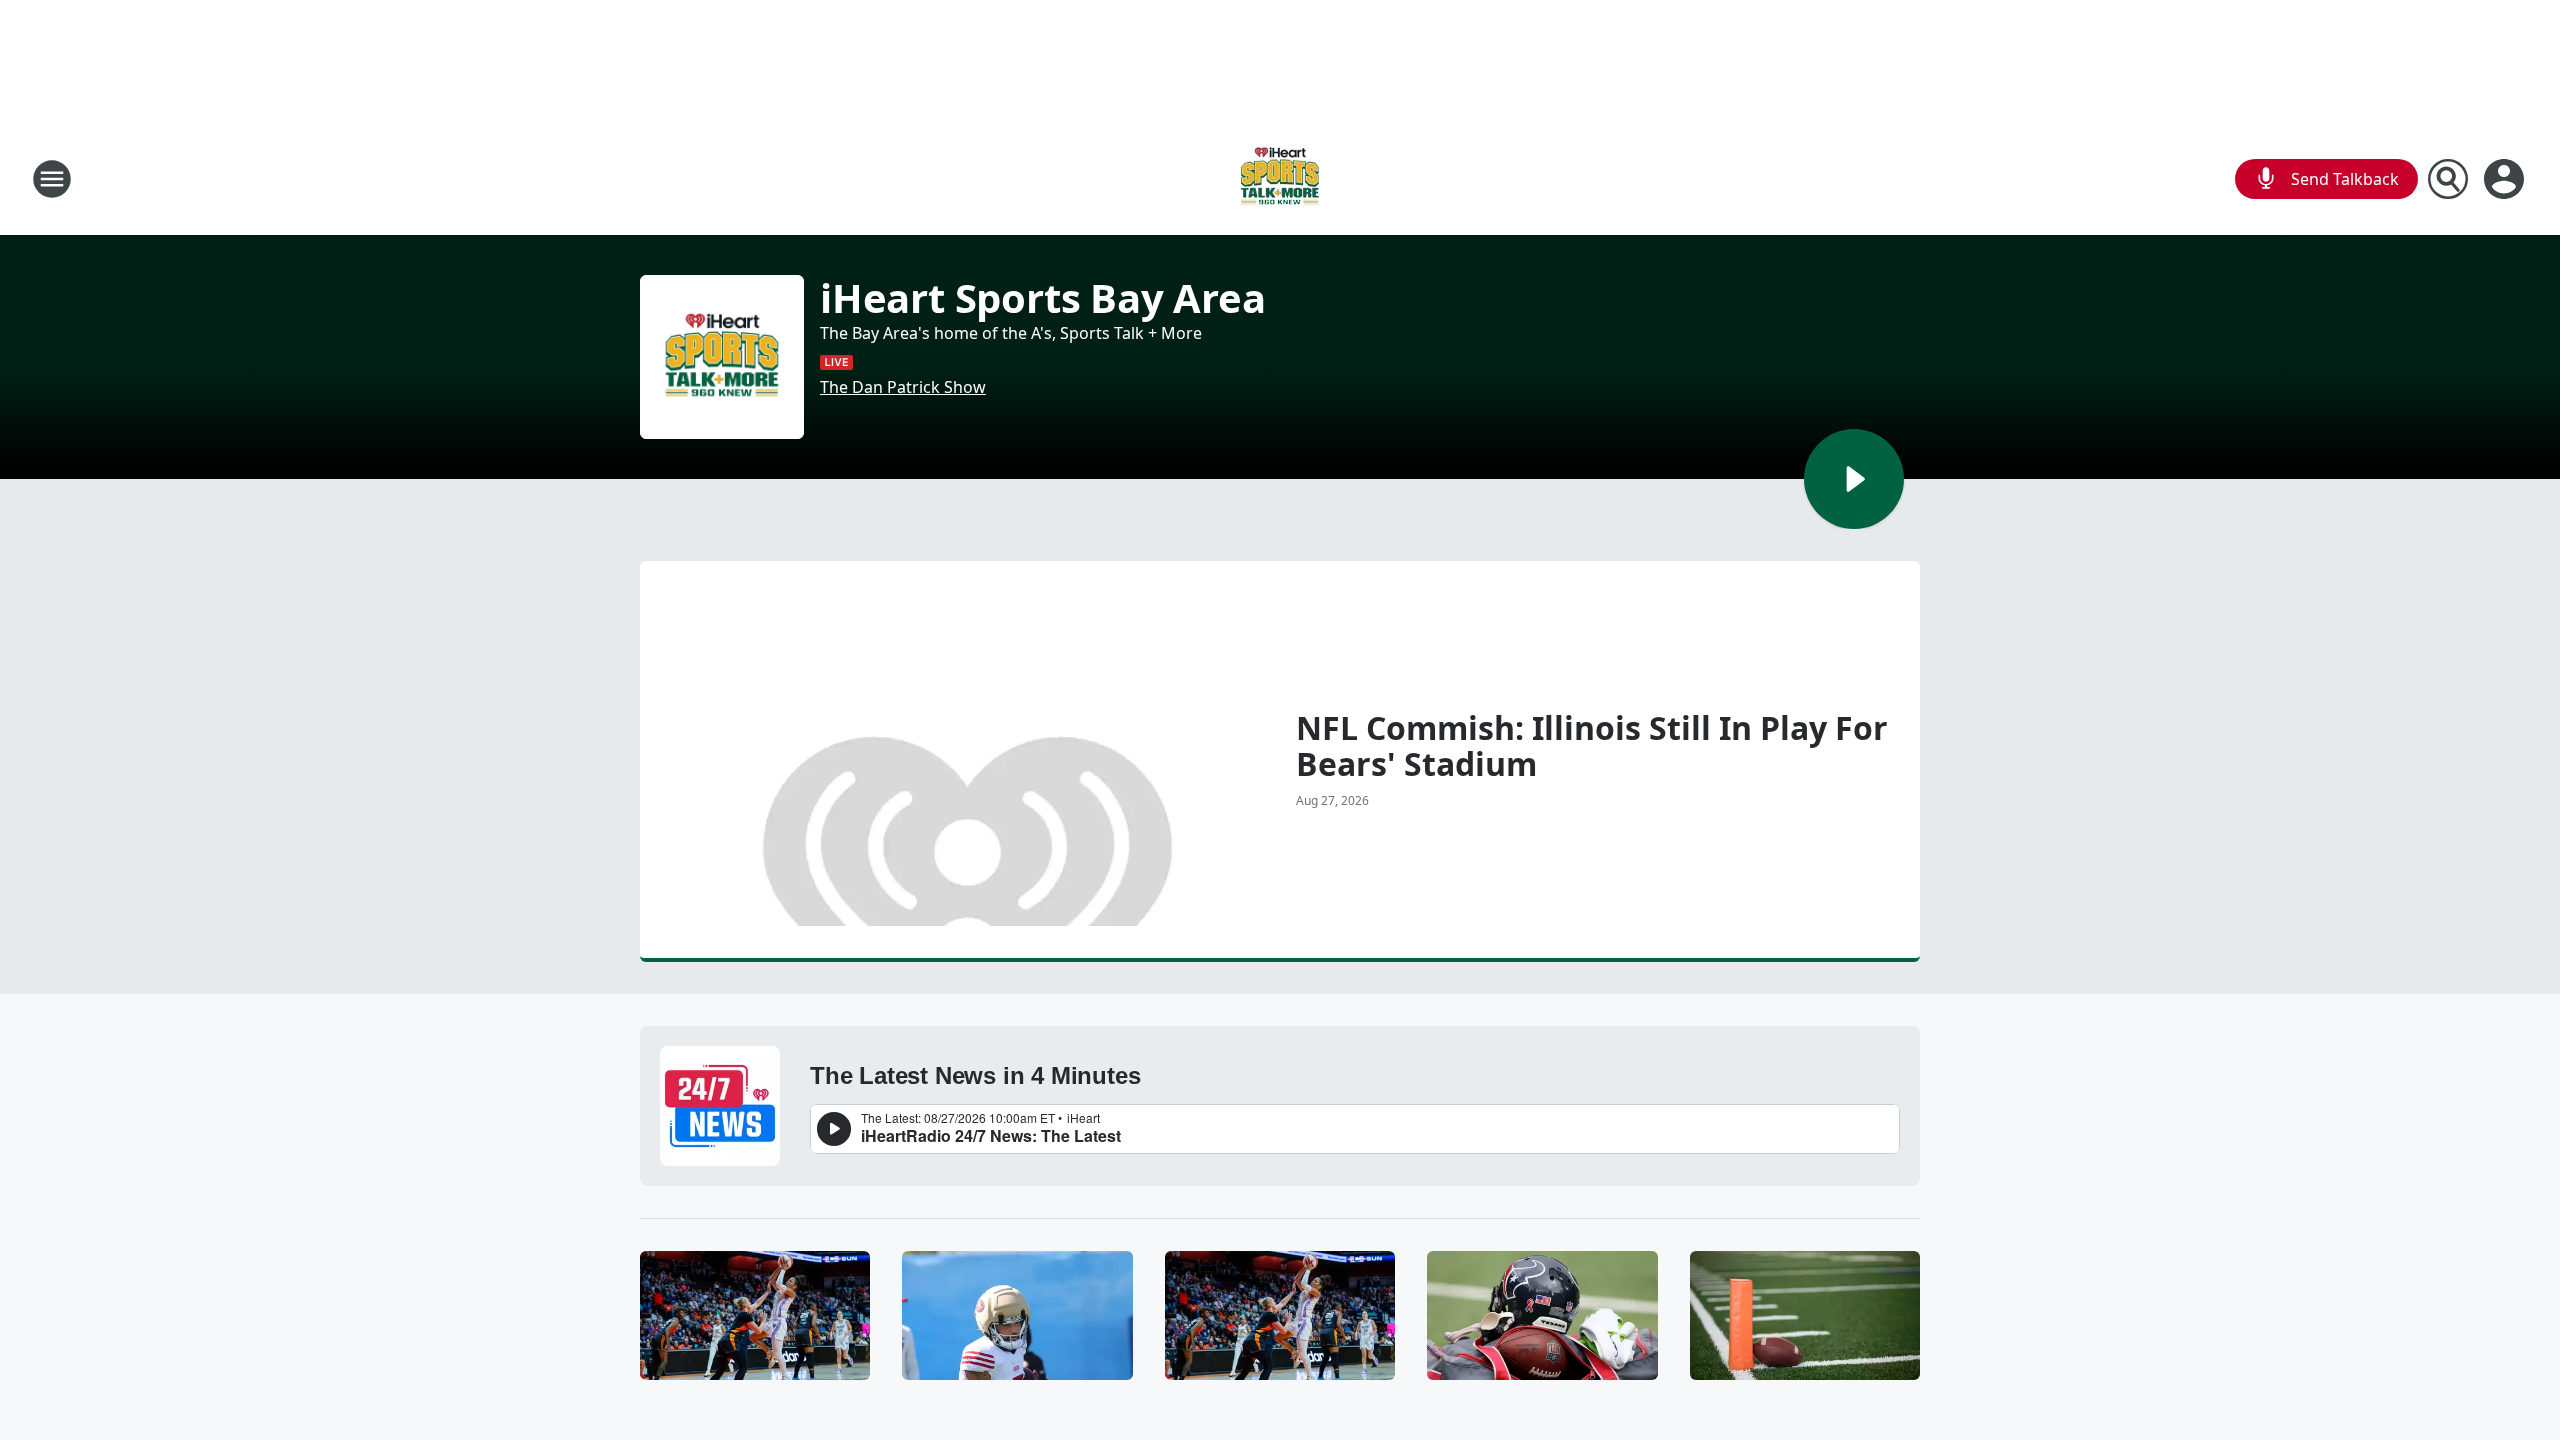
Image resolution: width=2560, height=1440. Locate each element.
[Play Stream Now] (1854, 479)
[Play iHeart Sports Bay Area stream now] (722, 357)
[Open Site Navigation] (52, 179)
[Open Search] (2448, 179)
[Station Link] (1280, 178)
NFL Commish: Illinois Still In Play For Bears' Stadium (1592, 746)
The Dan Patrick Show (903, 387)
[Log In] (2506, 179)
